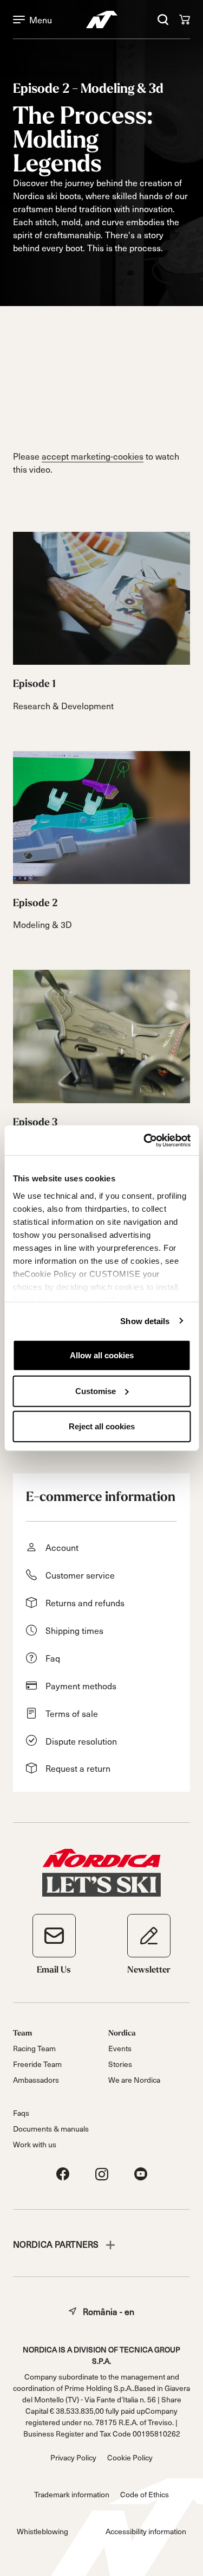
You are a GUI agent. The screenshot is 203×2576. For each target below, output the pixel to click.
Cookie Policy (130, 2457)
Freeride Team (37, 2064)
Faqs (21, 2113)
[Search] (163, 20)
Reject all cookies (102, 1426)
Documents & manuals (51, 2129)
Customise (96, 1391)
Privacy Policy (73, 2457)
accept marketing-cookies (93, 456)
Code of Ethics (145, 2494)
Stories (120, 2064)
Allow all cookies (102, 1355)
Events (120, 2048)
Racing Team (34, 2048)
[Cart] (185, 20)
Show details (145, 1321)
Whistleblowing (42, 2531)
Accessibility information (146, 2531)
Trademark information (72, 2494)
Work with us (35, 2144)
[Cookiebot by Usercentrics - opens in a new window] (145, 1140)
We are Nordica (134, 2080)
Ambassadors (36, 2080)
